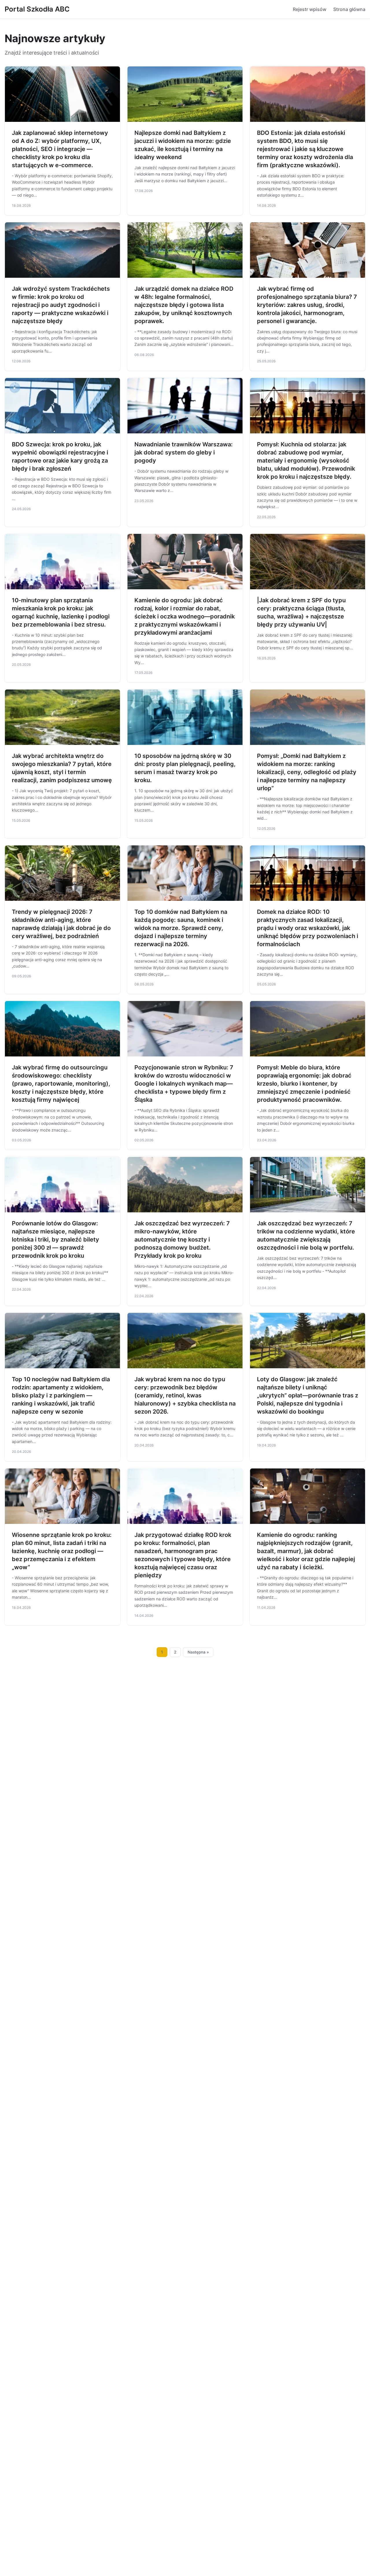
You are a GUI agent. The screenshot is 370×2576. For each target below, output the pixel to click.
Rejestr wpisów (310, 9)
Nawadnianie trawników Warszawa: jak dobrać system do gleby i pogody (184, 452)
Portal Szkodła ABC (37, 9)
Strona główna (349, 9)
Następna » (198, 1652)
